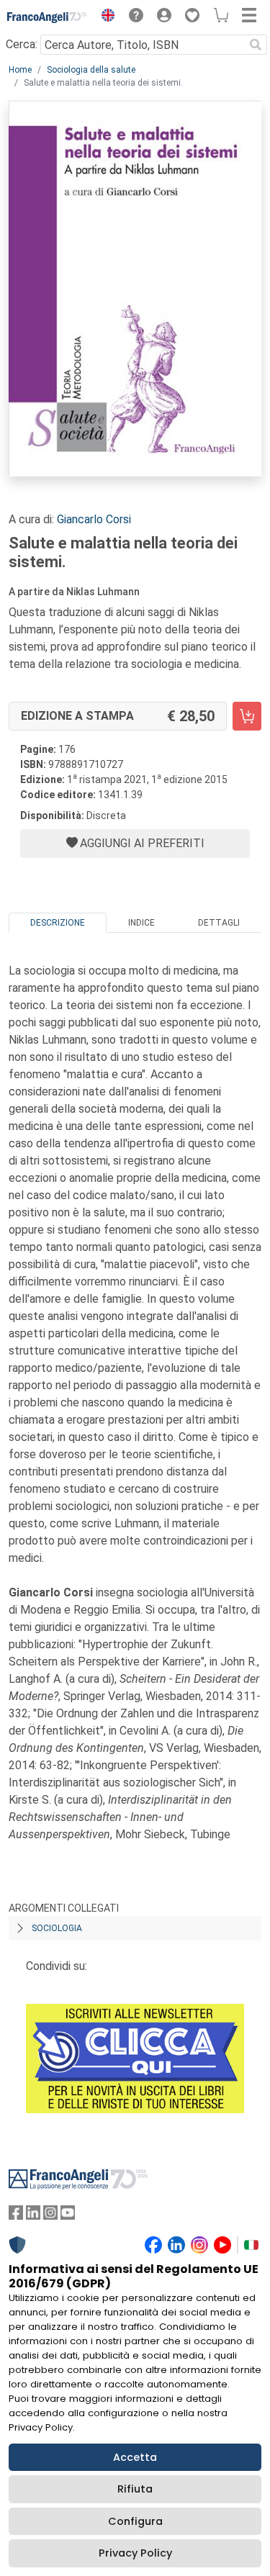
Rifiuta (135, 2489)
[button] (104, 17)
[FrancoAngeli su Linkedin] (33, 2216)
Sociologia (57, 1928)
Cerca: (22, 44)
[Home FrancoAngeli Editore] (48, 17)
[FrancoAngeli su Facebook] (16, 2216)
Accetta (135, 2457)
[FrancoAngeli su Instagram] (50, 2216)
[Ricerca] (256, 45)
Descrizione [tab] (58, 923)
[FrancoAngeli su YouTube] (68, 2216)
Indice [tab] (141, 923)
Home (20, 70)
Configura (135, 2521)
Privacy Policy (135, 2553)
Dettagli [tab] (219, 923)
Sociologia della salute (91, 70)
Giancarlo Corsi (94, 519)
